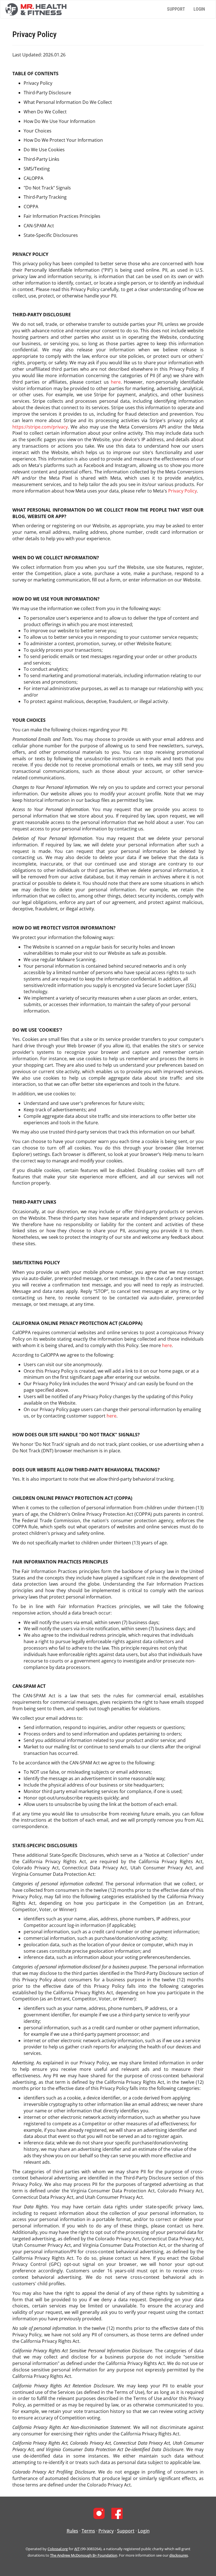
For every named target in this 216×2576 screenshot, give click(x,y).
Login (199, 9)
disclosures (179, 2555)
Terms (88, 2531)
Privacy (106, 2531)
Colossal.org (58, 2549)
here (116, 382)
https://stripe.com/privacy (40, 427)
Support (176, 9)
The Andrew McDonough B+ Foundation (84, 2555)
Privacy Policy (183, 491)
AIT (77, 2549)
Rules (72, 2531)
